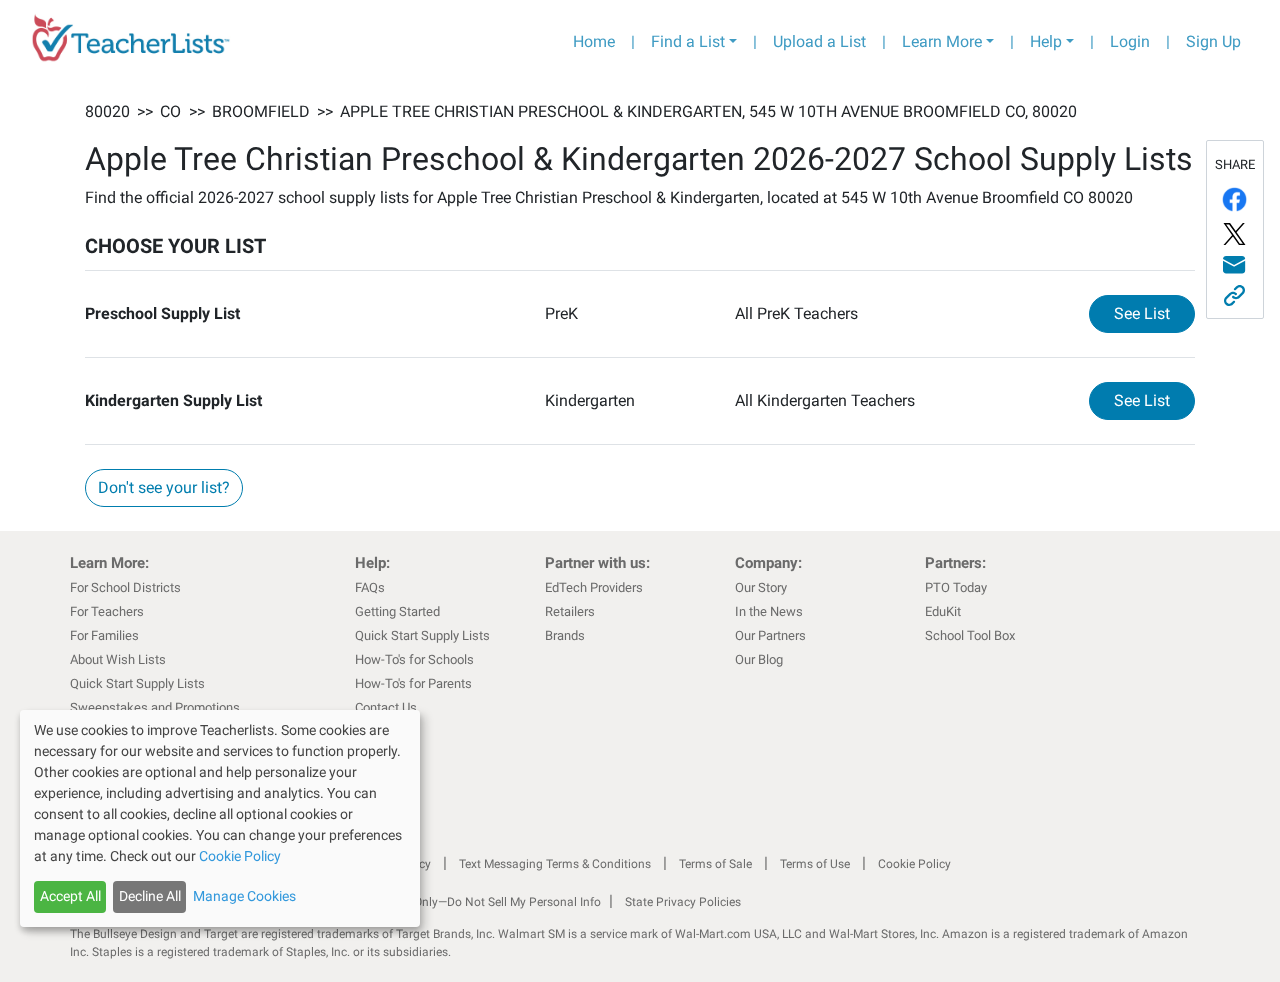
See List (1154, 313)
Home (594, 41)
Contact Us (386, 707)
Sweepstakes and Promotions (155, 707)
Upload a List (819, 41)
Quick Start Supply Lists (137, 683)
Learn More (942, 41)
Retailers (570, 611)
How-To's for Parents (413, 683)
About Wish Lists (118, 659)
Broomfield (261, 111)
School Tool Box (970, 635)
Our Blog (759, 659)
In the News (769, 611)
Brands (565, 635)
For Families (104, 635)
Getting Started (397, 611)
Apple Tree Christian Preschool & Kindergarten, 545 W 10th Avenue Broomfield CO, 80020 (708, 111)
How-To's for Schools (414, 659)
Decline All (150, 896)
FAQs (370, 587)
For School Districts (125, 587)
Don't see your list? (164, 487)
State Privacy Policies (683, 902)
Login (1130, 41)
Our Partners (770, 635)
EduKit (943, 611)
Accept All (70, 896)
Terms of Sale (715, 864)
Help (1046, 41)
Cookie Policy (914, 864)
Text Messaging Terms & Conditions (555, 864)
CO (170, 111)
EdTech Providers (594, 587)
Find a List (688, 41)
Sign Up (1213, 41)
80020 (107, 111)
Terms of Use (815, 864)
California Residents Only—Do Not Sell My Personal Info (452, 902)
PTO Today (956, 587)
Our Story (761, 587)
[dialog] (220, 818)
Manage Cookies (244, 896)
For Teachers (107, 611)
